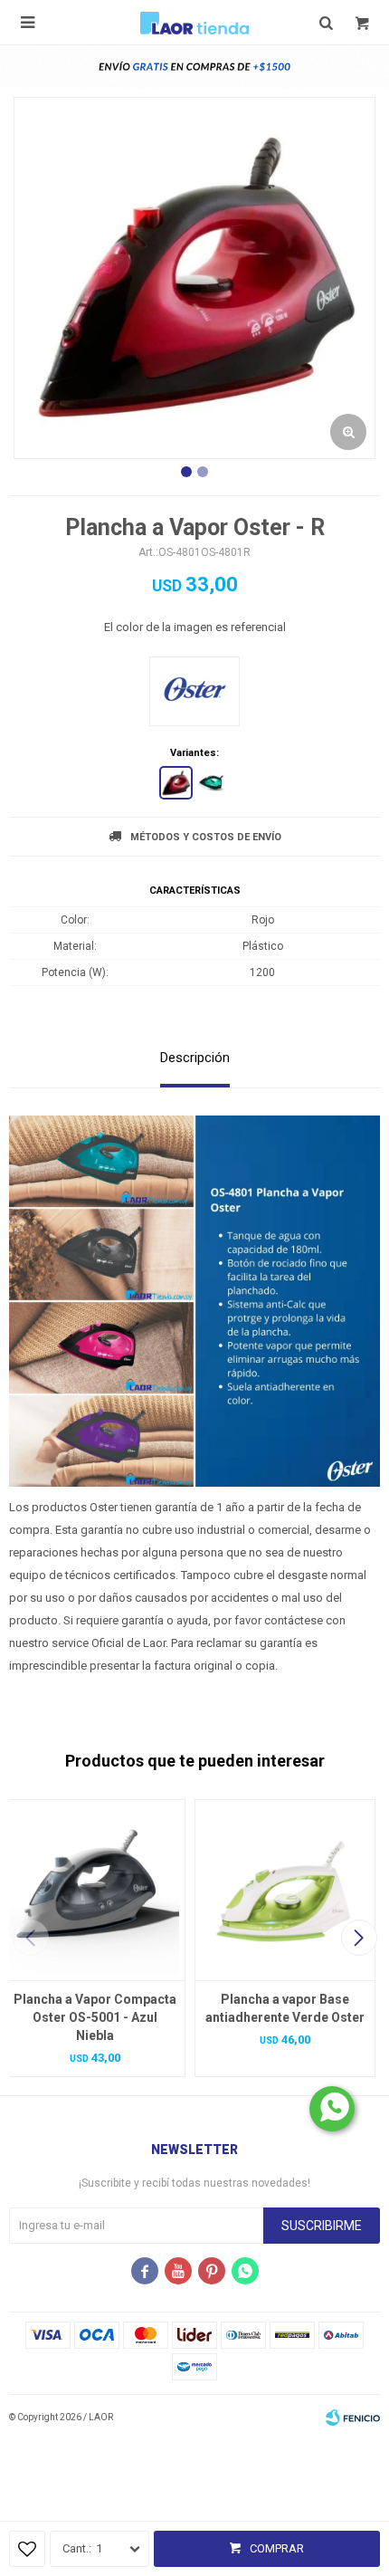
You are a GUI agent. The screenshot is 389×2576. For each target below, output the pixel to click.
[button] (359, 1938)
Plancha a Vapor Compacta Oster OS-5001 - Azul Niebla (95, 2017)
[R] (176, 783)
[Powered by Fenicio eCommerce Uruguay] (353, 2418)
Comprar (277, 2548)
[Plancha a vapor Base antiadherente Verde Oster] (285, 1890)
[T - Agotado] (213, 783)
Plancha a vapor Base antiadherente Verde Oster (285, 2008)
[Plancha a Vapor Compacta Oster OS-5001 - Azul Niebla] (95, 1890)
